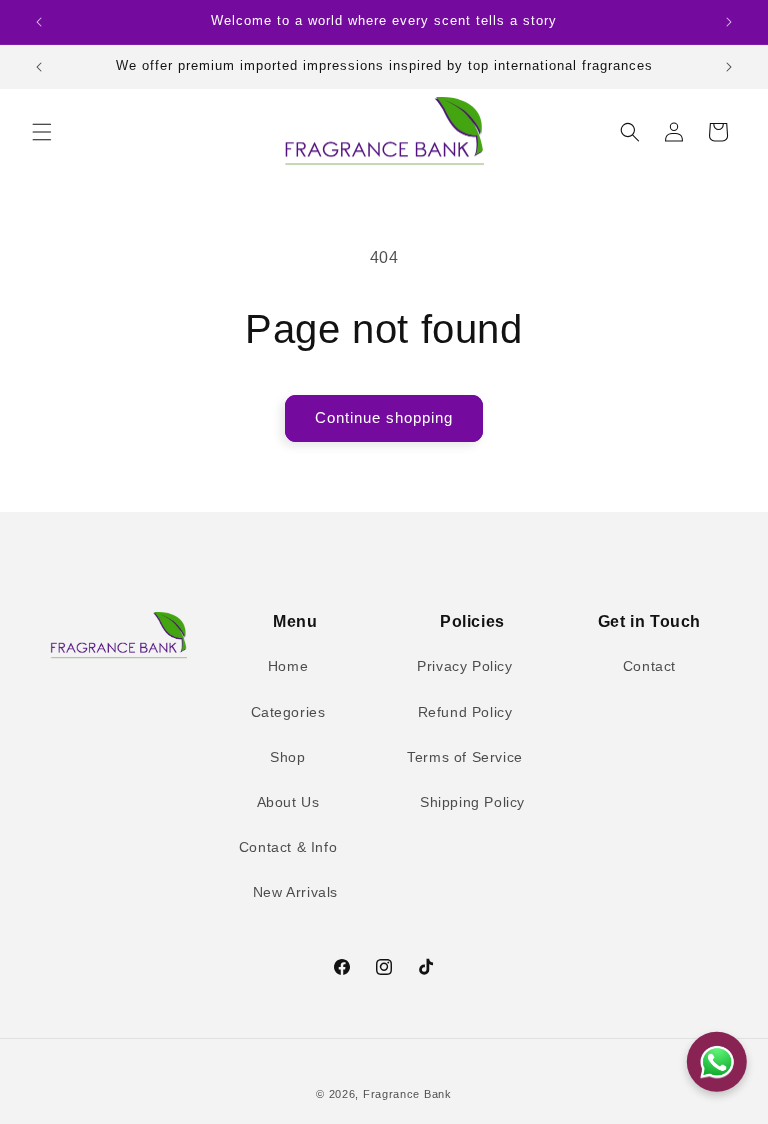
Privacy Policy (464, 666)
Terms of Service (465, 757)
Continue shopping (384, 417)
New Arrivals (295, 892)
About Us (288, 802)
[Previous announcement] (39, 22)
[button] (42, 132)
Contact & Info (288, 847)
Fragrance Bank (407, 1094)
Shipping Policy (472, 802)
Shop (287, 757)
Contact (649, 666)
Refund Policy (465, 712)
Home (288, 666)
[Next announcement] (729, 22)
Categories (288, 712)
